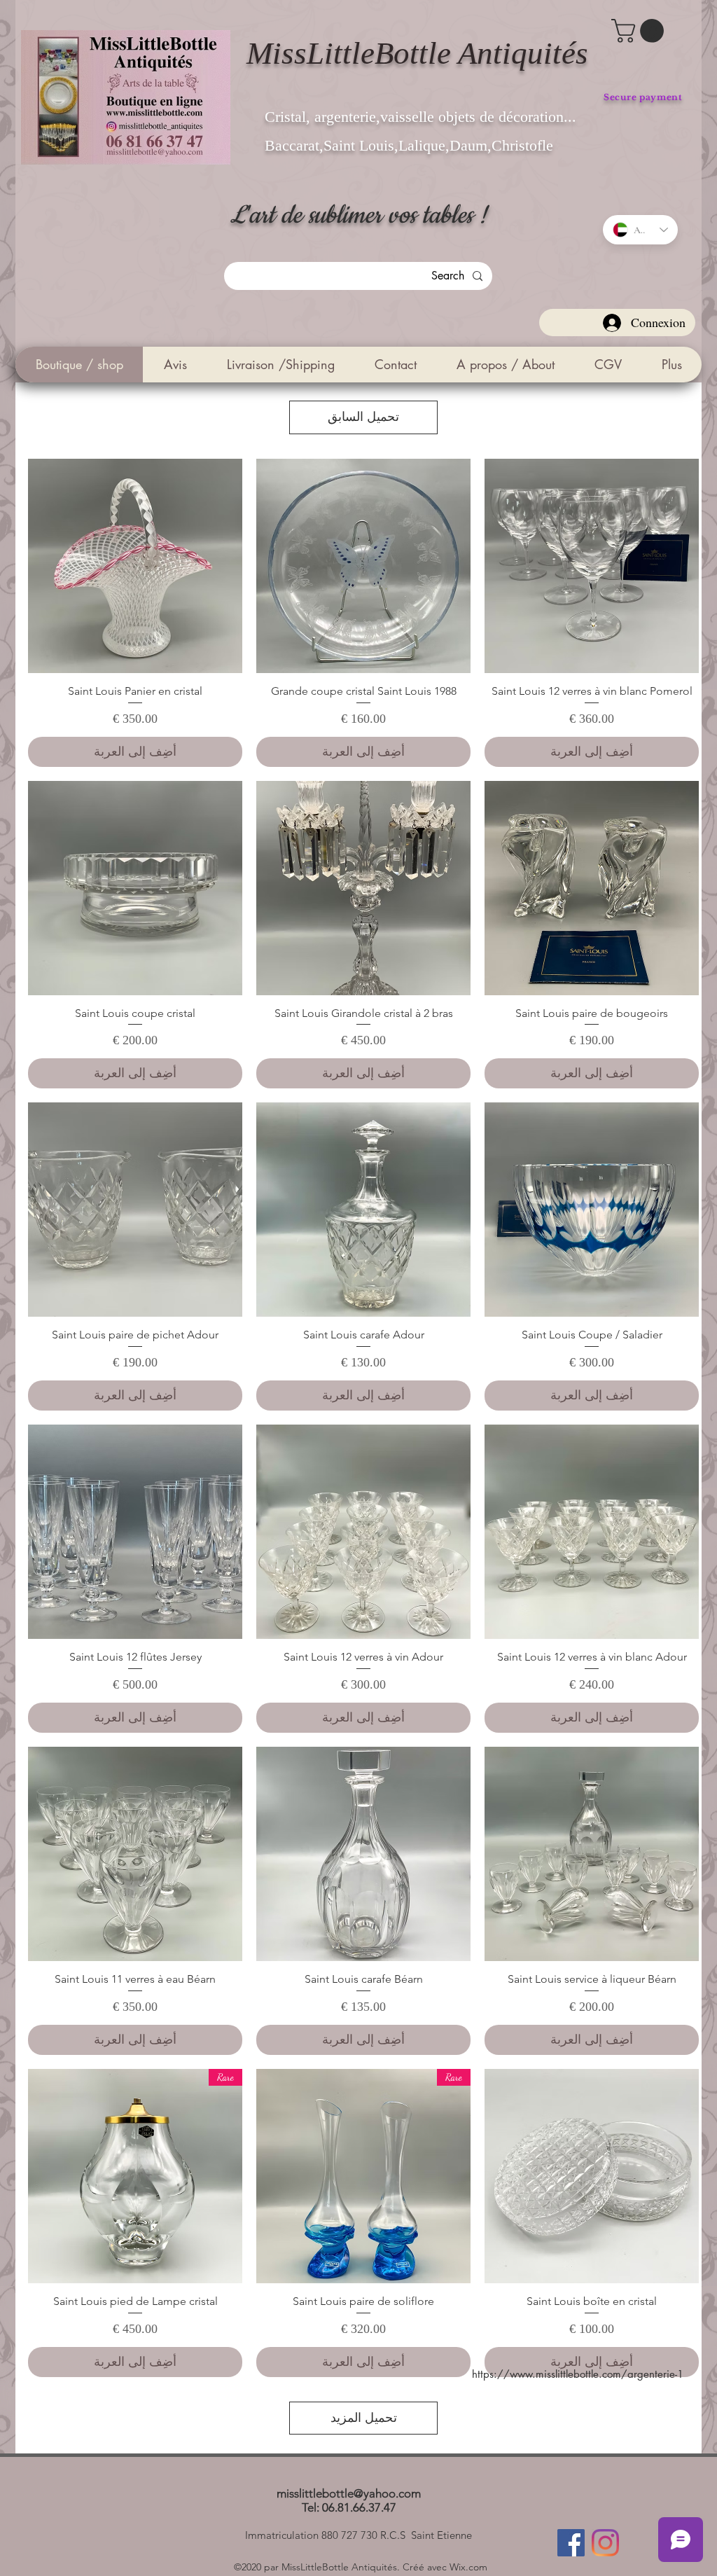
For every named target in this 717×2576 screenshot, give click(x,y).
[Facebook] (571, 2543)
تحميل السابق (363, 417)
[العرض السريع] (592, 566)
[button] (640, 31)
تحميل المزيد (364, 2418)
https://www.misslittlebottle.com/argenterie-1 (578, 2374)
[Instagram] (605, 2543)
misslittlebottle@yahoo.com (349, 2493)
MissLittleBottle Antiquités (417, 53)
